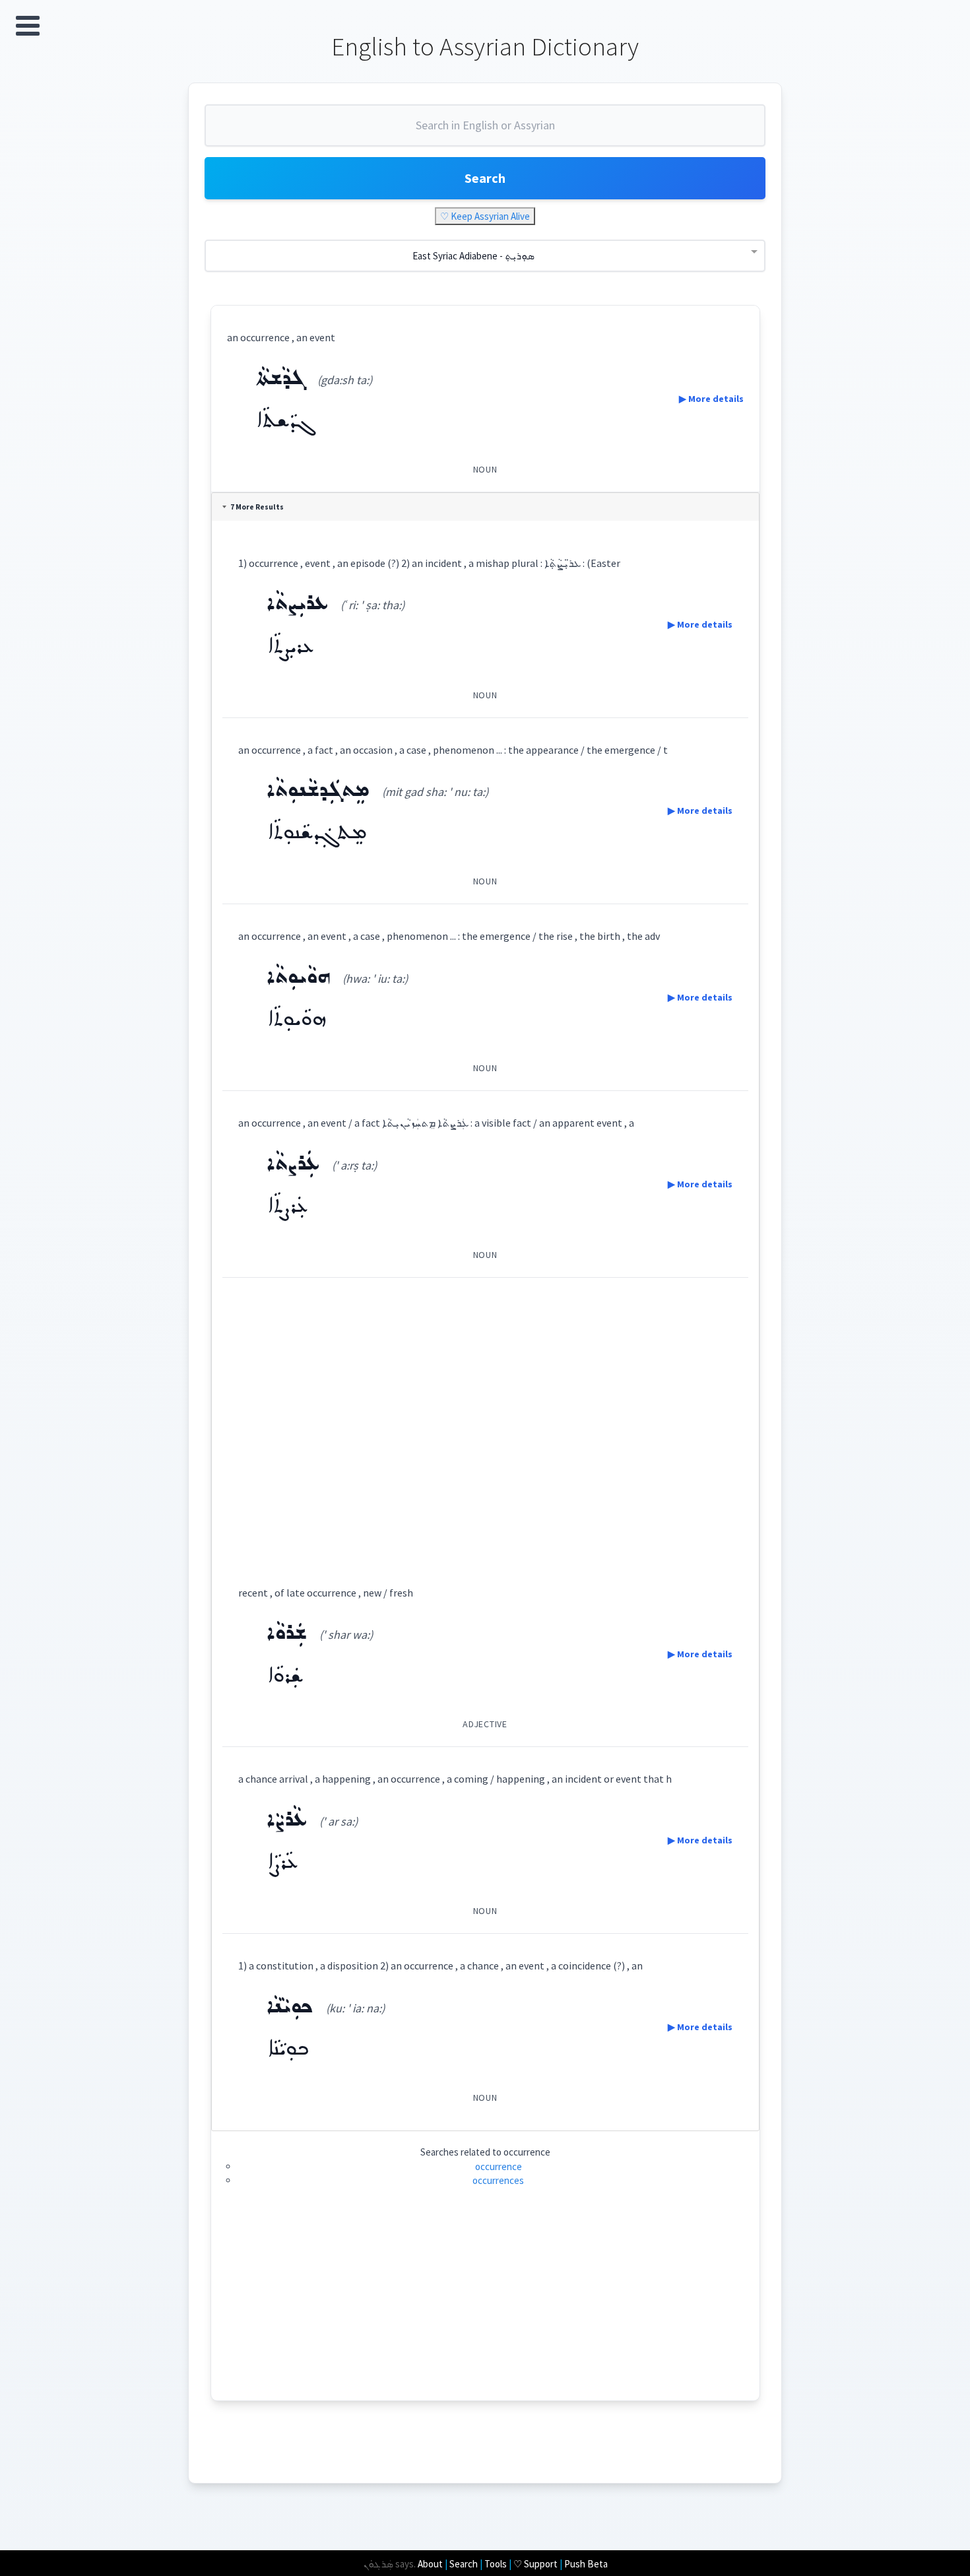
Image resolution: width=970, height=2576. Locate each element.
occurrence (499, 2166)
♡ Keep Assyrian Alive (485, 216)
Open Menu (28, 26)
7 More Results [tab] (257, 507)
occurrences (498, 2180)
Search (485, 178)
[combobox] (485, 131)
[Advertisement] (485, 1419)
